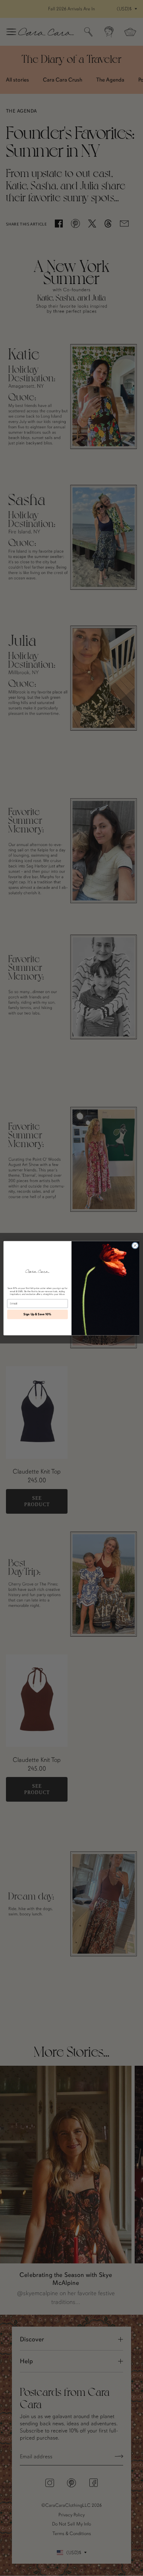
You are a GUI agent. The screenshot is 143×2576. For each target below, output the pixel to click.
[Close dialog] (135, 1245)
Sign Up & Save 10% (37, 1314)
